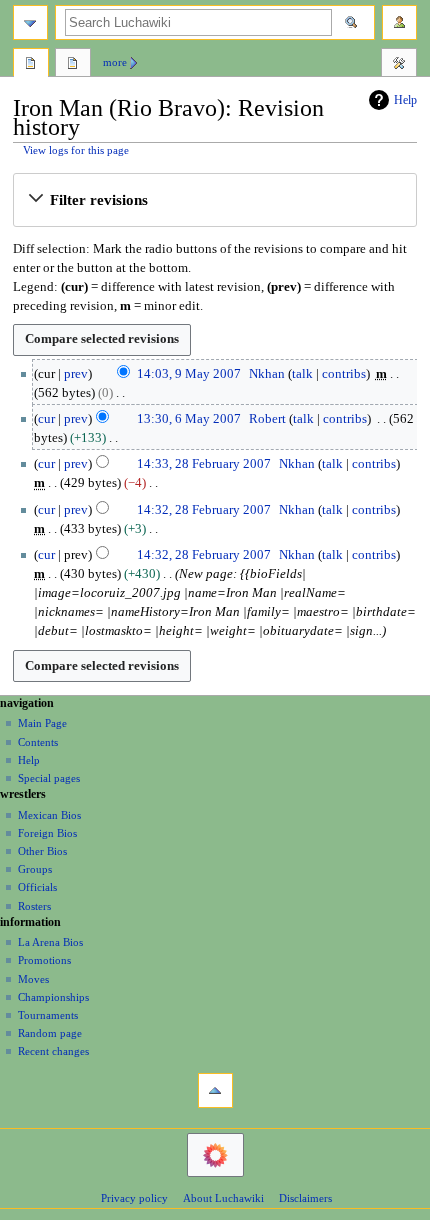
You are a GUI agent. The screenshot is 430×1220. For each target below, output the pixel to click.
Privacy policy (134, 1198)
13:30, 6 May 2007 (189, 419)
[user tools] (399, 22)
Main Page (42, 723)
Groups (35, 869)
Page (31, 65)
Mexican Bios (49, 815)
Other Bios (42, 851)
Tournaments (48, 1015)
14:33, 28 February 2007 (204, 464)
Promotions (44, 960)
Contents (38, 742)
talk (302, 374)
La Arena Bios (50, 942)
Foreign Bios (47, 833)
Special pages (49, 778)
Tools (399, 65)
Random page (50, 1033)
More (115, 62)
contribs (344, 374)
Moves (33, 979)
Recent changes (53, 1051)
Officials (37, 887)
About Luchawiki (223, 1198)
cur (46, 419)
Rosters (34, 906)
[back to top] (215, 1090)
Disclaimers (305, 1198)
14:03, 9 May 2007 (189, 374)
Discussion (73, 65)
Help (405, 100)
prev (76, 374)
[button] (214, 200)
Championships (53, 997)
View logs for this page (76, 150)
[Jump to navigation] (30, 22)
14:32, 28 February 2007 (204, 510)
